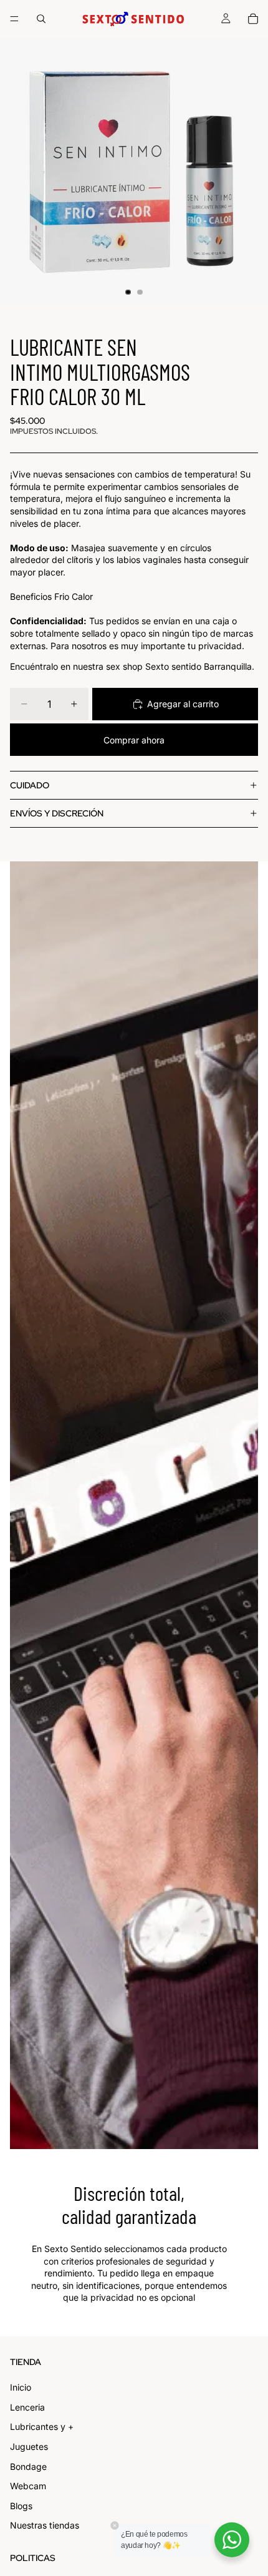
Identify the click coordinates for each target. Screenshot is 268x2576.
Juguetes (29, 2446)
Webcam (28, 2486)
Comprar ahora (134, 740)
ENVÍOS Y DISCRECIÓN (57, 813)
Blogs (21, 2506)
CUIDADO (30, 785)
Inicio (21, 2387)
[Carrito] (253, 19)
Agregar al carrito (183, 704)
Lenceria (27, 2407)
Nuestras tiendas (45, 2525)
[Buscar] (41, 19)
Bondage (28, 2466)
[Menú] (14, 19)
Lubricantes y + (42, 2427)
